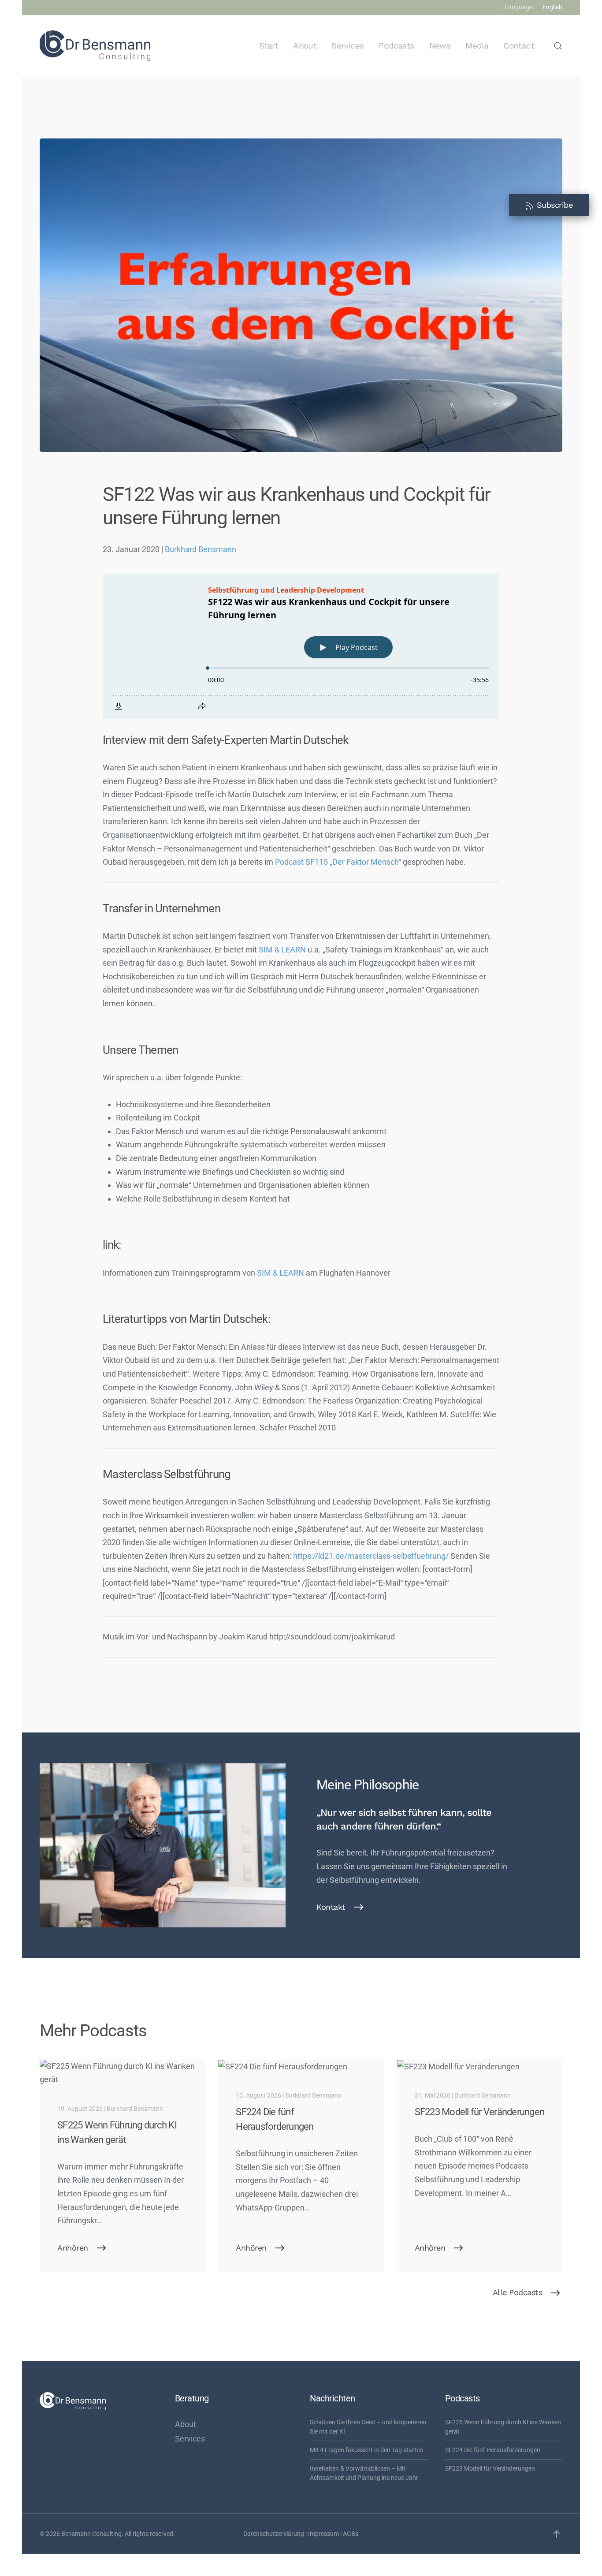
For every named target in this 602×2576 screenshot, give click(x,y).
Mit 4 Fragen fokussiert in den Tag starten (366, 2450)
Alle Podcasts (518, 2292)
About (305, 46)
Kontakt (331, 1907)
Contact (519, 46)
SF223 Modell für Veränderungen (490, 2468)
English (552, 7)
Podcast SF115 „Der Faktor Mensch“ (338, 862)
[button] (558, 46)
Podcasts (396, 46)
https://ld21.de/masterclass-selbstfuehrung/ (370, 1556)
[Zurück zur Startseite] (95, 46)
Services (347, 46)
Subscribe (553, 205)
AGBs (351, 2534)
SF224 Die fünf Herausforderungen (493, 2450)
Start (269, 46)
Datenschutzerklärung (274, 2534)
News (440, 46)
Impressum (323, 2534)
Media (477, 46)
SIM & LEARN (282, 950)
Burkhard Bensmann (201, 549)
